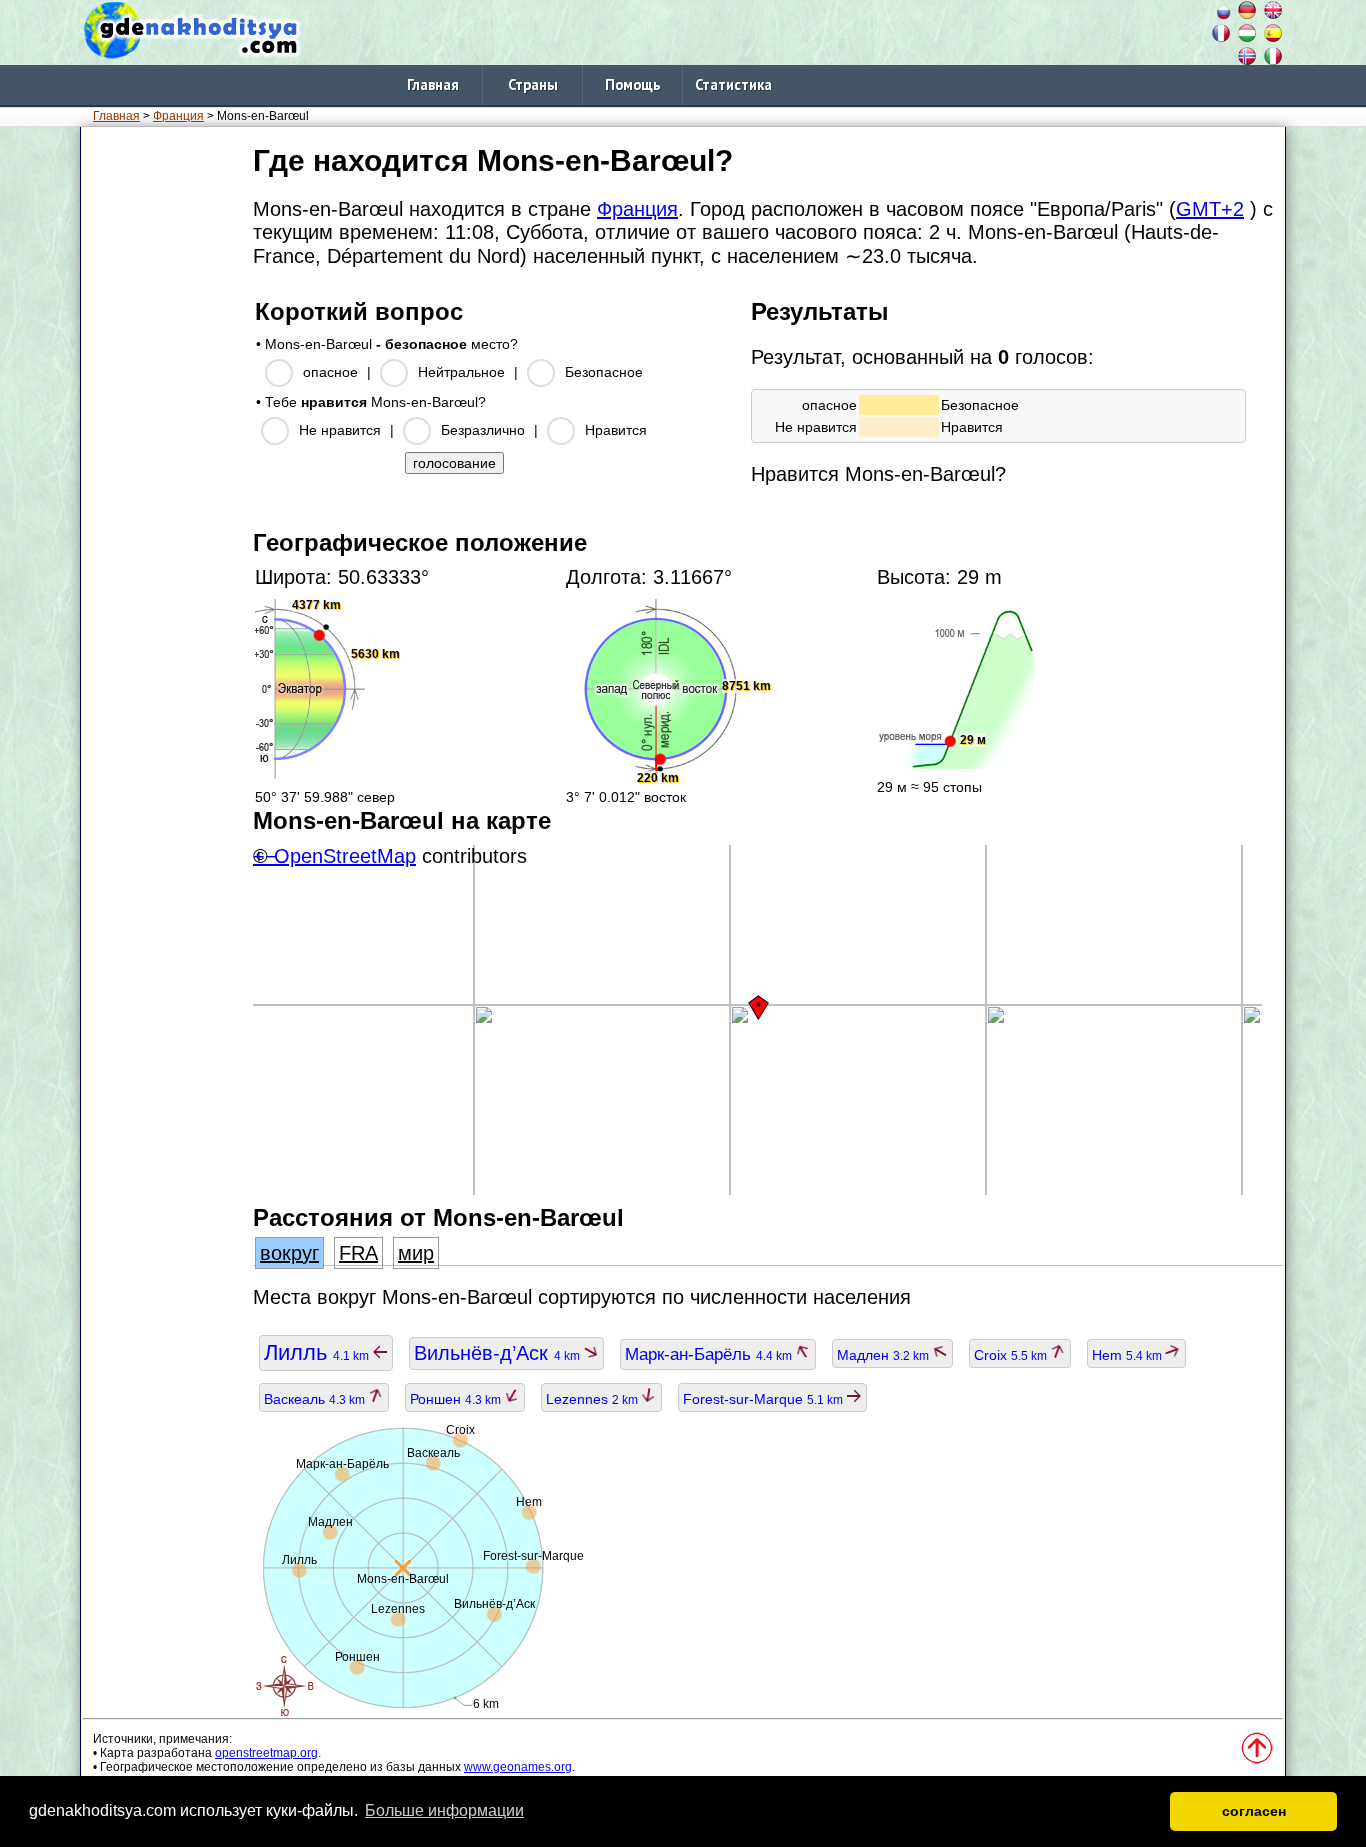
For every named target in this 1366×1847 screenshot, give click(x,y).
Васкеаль (316, 1399)
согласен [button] (1254, 1811)
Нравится (616, 430)
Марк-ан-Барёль (710, 1354)
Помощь (633, 84)
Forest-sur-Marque (764, 1399)
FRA (358, 1253)
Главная (433, 84)
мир (416, 1253)
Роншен (457, 1399)
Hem (1128, 1355)
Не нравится (340, 430)
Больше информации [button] (444, 1810)
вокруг (289, 1253)
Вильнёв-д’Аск (498, 1353)
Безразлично (483, 430)
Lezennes (593, 1399)
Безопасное (604, 372)
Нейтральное (461, 372)
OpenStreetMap (345, 856)
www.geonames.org (518, 1767)
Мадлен (884, 1355)
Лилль (318, 1352)
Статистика (733, 84)
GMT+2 (1210, 209)
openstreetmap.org (266, 1753)
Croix (1012, 1355)
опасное (330, 372)
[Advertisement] (163, 439)
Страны (533, 84)
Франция (178, 116)
